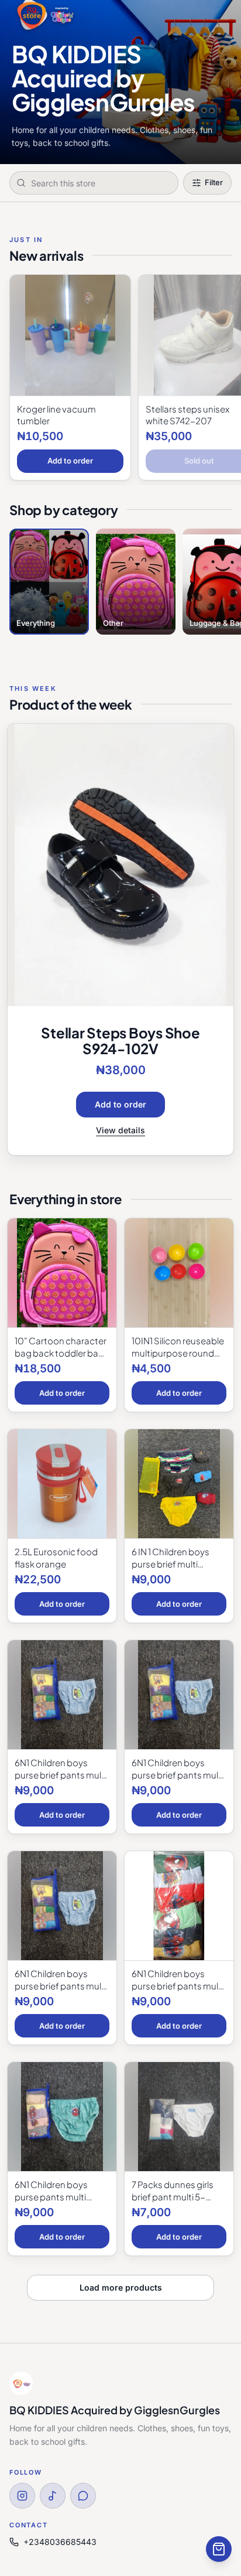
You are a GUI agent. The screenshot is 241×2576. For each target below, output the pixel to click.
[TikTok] (53, 2496)
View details (120, 1130)
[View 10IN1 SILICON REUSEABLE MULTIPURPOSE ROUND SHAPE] (179, 1273)
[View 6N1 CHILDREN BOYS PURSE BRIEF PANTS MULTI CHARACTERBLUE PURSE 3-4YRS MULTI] (179, 1695)
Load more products (121, 2287)
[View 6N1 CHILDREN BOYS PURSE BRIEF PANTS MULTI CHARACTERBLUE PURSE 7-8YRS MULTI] (179, 1906)
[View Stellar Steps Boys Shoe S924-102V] (120, 865)
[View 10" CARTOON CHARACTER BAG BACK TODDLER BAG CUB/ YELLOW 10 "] (62, 1273)
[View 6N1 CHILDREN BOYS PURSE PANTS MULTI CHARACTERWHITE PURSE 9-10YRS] (62, 2117)
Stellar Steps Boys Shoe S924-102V (120, 1040)
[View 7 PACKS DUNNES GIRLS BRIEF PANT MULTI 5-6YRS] (179, 2117)
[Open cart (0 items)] (219, 2549)
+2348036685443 (60, 2542)
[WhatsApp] (83, 2496)
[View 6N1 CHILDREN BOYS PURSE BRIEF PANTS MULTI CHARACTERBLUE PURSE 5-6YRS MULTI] (62, 1906)
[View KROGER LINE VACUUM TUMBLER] (70, 335)
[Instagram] (22, 2496)
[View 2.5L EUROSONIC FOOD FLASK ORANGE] (62, 1484)
